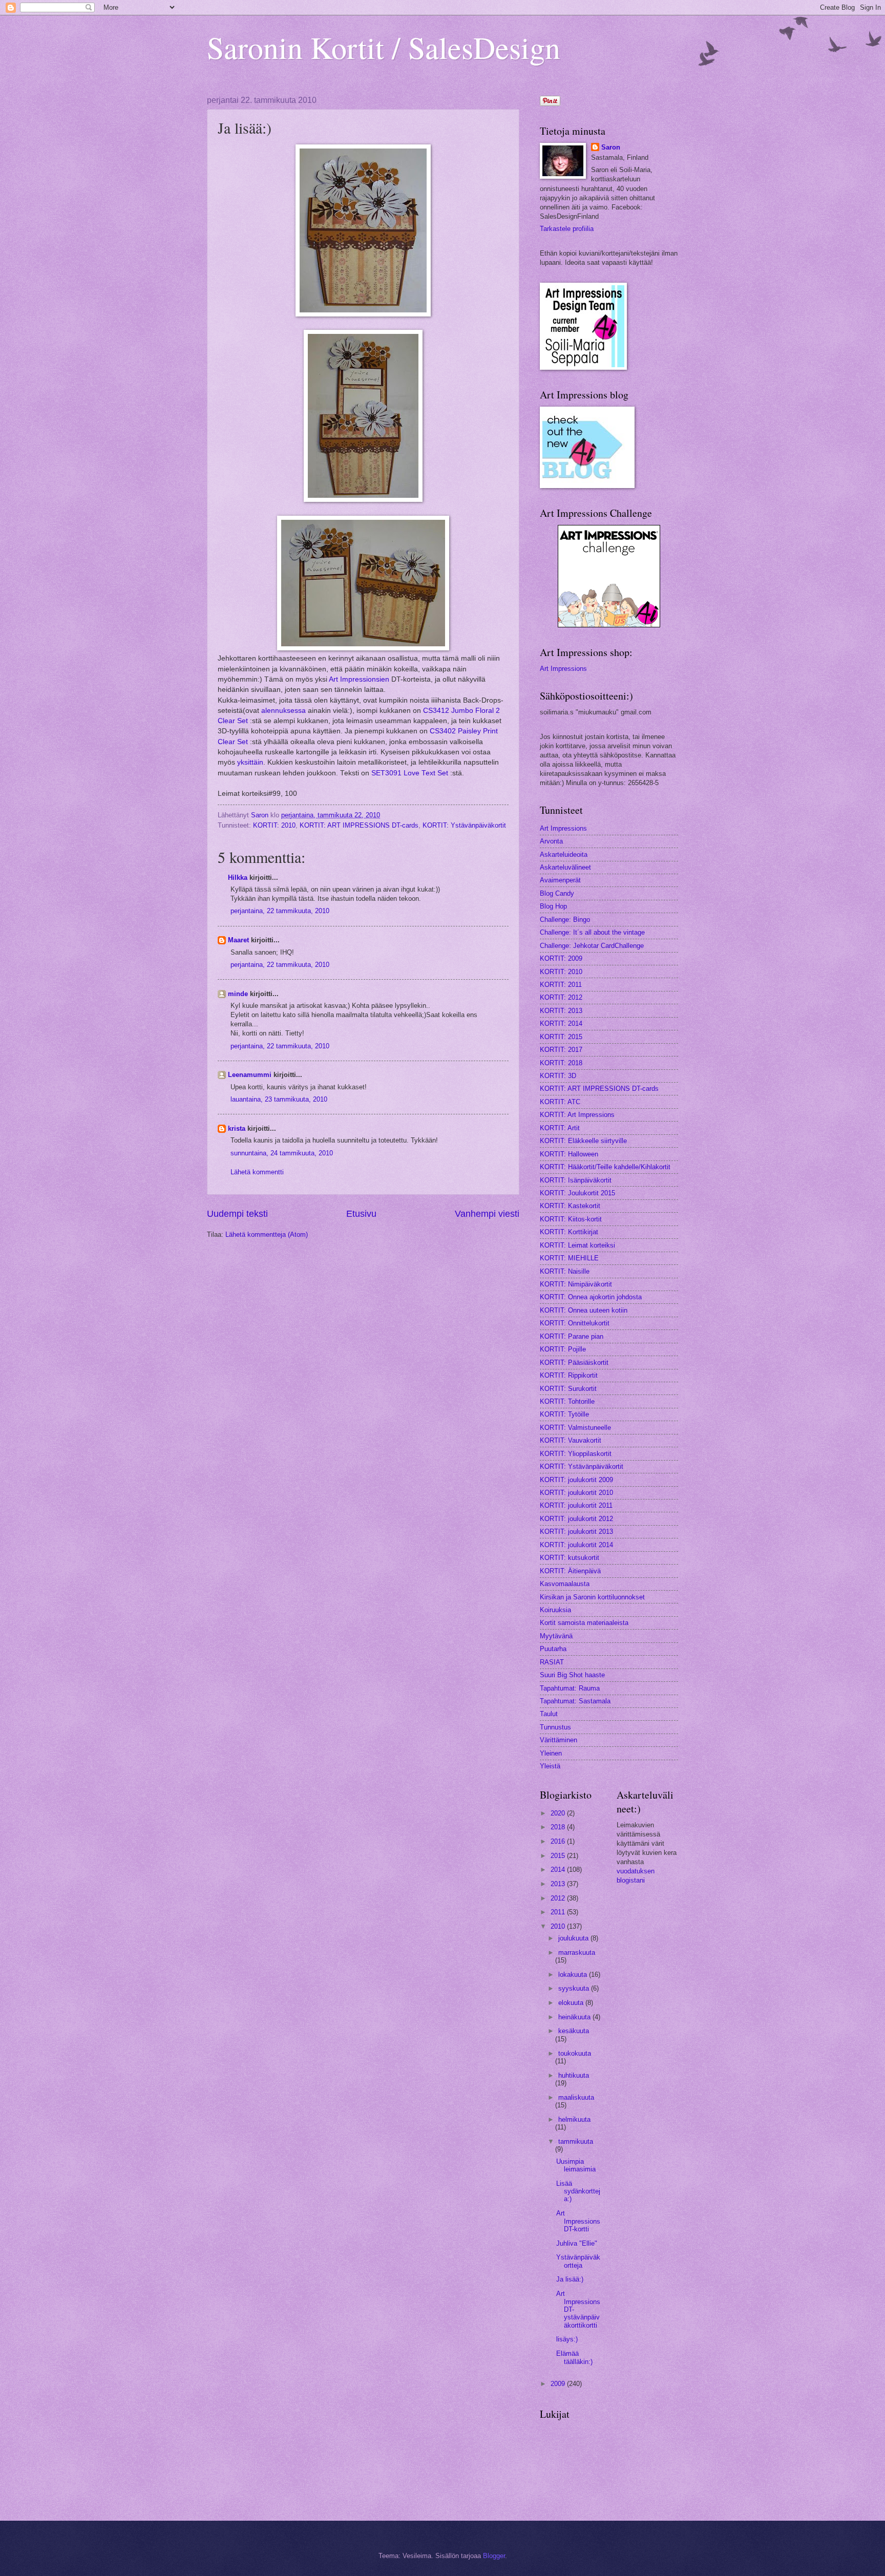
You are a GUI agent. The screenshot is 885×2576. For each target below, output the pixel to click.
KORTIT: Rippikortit (569, 1375)
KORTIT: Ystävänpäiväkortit (464, 825)
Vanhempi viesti (487, 1214)
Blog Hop (553, 906)
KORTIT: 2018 (561, 1063)
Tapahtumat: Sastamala (575, 1701)
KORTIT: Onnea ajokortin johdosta (591, 1297)
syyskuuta (575, 1988)
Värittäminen (559, 1740)
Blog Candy (557, 893)
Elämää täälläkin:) (574, 2357)
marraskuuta (577, 1952)
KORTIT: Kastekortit (570, 1206)
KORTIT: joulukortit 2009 (576, 1480)
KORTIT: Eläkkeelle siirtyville (583, 1141)
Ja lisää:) (570, 2279)
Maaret (238, 940)
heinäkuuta (575, 2017)
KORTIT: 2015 (561, 1037)
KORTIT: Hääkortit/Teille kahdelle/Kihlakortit (605, 1167)
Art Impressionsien (359, 679)
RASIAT (552, 1662)
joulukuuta (574, 1938)
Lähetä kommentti (257, 1172)
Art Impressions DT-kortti (578, 2221)
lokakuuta (574, 1975)
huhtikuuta (574, 2075)
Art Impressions (563, 669)
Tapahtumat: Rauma (570, 1688)
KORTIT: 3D (558, 1076)
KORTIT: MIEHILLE (569, 1258)
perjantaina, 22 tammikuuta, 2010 (280, 911)
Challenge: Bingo (565, 920)
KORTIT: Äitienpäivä (570, 1571)
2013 (559, 1884)
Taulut (549, 1714)
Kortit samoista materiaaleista (584, 1623)
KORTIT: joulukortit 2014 (576, 1545)
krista (237, 1128)
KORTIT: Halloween (569, 1154)
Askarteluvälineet (565, 867)
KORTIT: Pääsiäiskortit (574, 1363)
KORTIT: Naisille (565, 1271)
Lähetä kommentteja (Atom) (267, 1234)
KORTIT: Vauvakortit (571, 1440)
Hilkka (238, 878)
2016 (559, 1841)
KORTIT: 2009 (561, 958)
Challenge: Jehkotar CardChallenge (592, 946)
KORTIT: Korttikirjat (569, 1232)
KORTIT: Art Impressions (577, 1115)
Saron (611, 147)
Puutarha (553, 1649)
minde (238, 994)
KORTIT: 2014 (561, 1023)
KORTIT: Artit (560, 1128)
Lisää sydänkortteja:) (578, 2191)
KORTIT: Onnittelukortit (575, 1323)
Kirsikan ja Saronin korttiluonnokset (592, 1597)
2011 (559, 1912)
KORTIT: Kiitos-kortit (571, 1219)
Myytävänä (556, 1636)
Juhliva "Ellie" (577, 2243)
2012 (559, 1898)
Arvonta (551, 841)
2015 (559, 1856)
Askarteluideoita (564, 854)
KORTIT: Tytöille (564, 1414)
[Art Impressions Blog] (609, 625)
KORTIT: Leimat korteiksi (577, 1245)
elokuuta (572, 2003)
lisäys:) (567, 2339)
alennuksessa (285, 711)
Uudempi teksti (237, 1214)
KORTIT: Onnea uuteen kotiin (584, 1310)
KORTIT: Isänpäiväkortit (576, 1180)
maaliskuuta (576, 2097)
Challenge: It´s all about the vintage (592, 932)
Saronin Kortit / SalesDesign (384, 47)
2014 (559, 1870)
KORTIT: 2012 (561, 997)
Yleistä (550, 1766)
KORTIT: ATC (560, 1102)
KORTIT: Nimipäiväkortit (576, 1284)
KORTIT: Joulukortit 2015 (577, 1193)
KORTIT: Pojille (563, 1349)
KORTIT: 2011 (561, 985)
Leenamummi (250, 1075)
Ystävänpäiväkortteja (578, 2261)
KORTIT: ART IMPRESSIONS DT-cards (359, 825)
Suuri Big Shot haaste (572, 1675)
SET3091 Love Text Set (410, 773)
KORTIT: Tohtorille (567, 1401)
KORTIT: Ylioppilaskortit (576, 1454)
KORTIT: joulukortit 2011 (576, 1505)
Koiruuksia (555, 1610)
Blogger (494, 2556)
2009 (559, 2384)
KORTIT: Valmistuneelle (575, 1428)
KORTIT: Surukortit (568, 1389)
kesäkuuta (574, 2031)
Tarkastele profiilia (567, 229)
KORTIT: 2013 (561, 1011)
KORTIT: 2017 (561, 1050)
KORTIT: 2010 (274, 825)
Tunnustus (555, 1727)
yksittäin (250, 762)
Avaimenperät (560, 880)
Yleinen (551, 1753)
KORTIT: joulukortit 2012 (576, 1519)
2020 (559, 1813)
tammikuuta (576, 2141)
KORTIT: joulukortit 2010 (576, 1493)
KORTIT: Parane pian (572, 1336)
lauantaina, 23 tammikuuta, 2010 (279, 1099)
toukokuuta (575, 2053)
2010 (559, 1926)
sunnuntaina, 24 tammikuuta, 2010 (282, 1153)
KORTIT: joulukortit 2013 (576, 1532)
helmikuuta (574, 2119)
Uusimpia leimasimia (576, 2165)
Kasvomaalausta (565, 1584)
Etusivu (361, 1214)
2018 (559, 1827)
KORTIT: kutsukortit (570, 1558)
